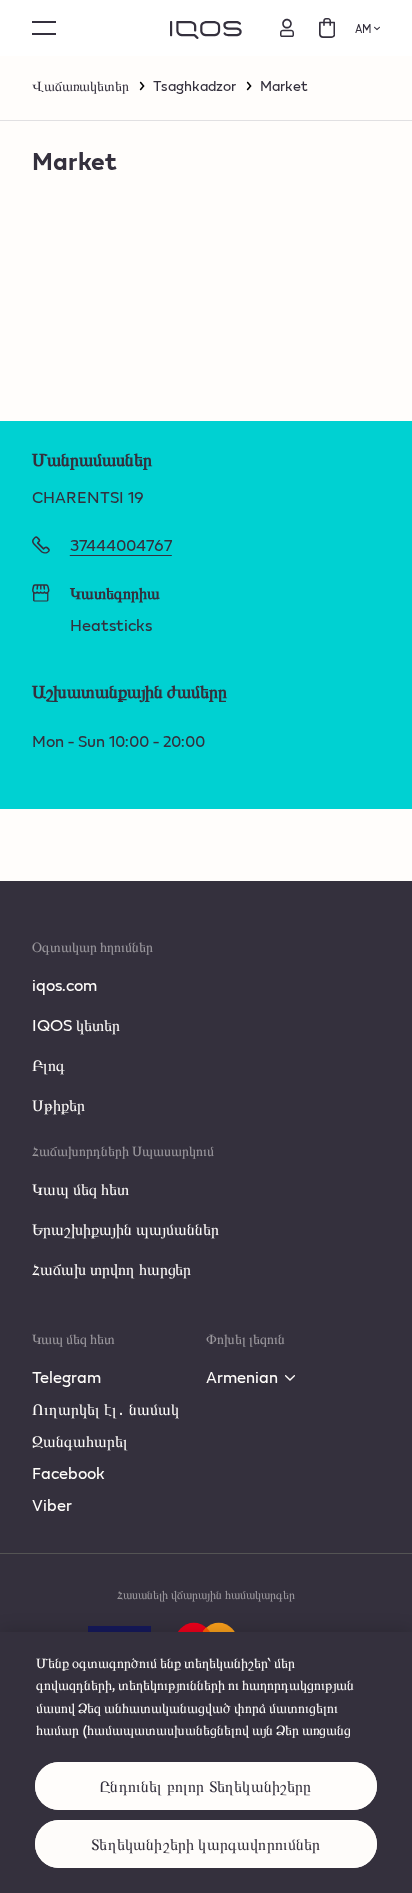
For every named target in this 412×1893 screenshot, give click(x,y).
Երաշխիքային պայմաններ (125, 1228)
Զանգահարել (80, 1440)
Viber (52, 1504)
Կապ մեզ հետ (80, 1188)
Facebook (68, 1472)
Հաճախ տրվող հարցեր (111, 1268)
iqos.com (64, 984)
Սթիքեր (58, 1104)
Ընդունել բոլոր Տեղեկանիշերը (205, 1785)
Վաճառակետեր (80, 86)
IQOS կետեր (76, 1024)
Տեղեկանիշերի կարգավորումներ (205, 1843)
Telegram (66, 1376)
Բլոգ (48, 1064)
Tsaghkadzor (194, 86)
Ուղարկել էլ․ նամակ (105, 1408)
